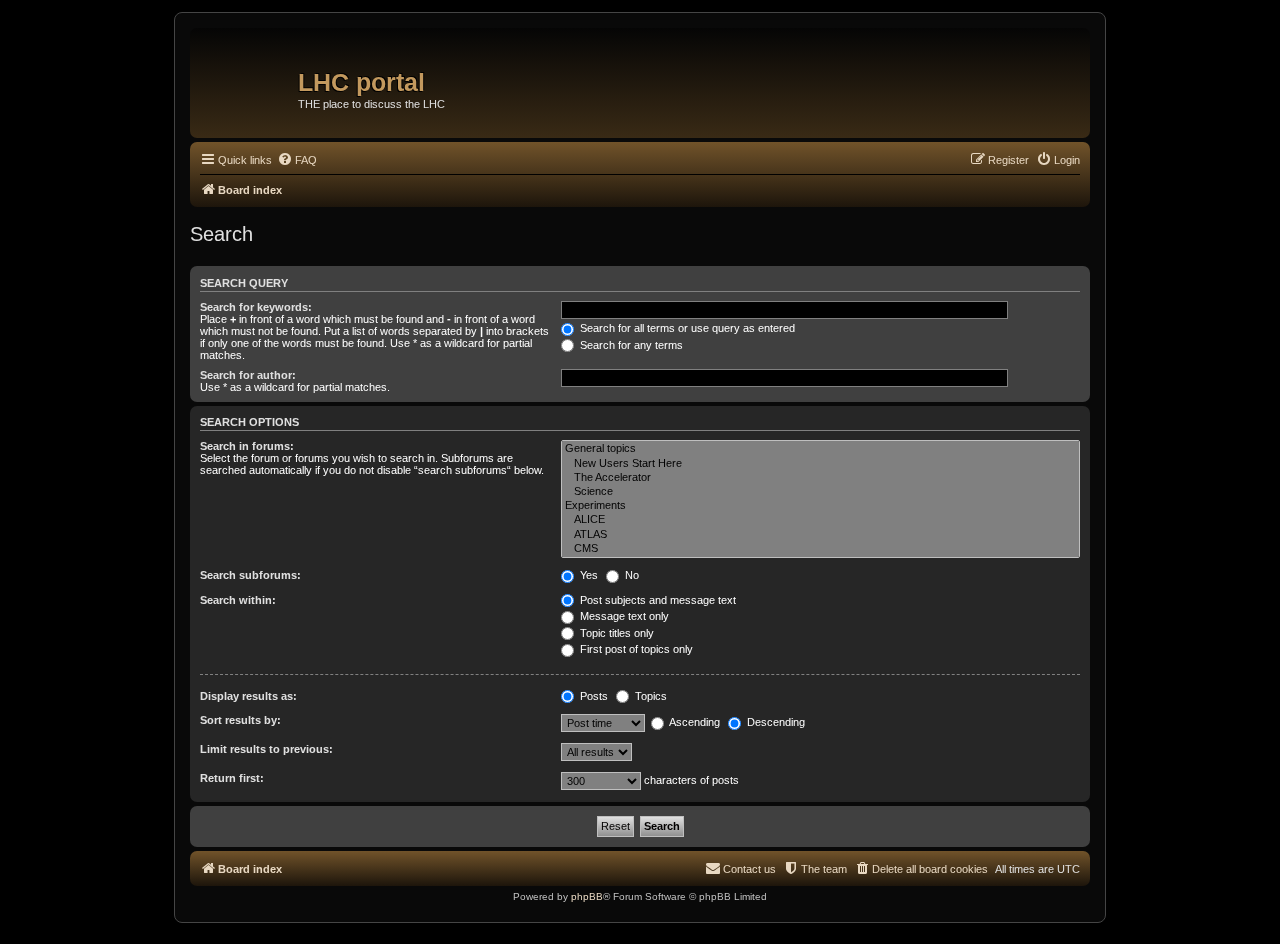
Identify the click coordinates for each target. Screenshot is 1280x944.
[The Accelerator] (820, 478)
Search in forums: (247, 446)
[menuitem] (297, 160)
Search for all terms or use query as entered (686, 328)
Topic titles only (615, 633)
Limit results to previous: (266, 749)
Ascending (693, 722)
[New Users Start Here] (820, 464)
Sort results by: (240, 720)
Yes (587, 575)
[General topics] (820, 449)
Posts (592, 696)
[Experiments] (820, 506)
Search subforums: (250, 575)
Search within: (238, 600)
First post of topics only (635, 649)
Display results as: (248, 696)
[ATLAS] (820, 535)
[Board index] (246, 75)
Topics (649, 696)
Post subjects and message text (656, 600)
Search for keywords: (256, 307)
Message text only (623, 616)
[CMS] (820, 549)
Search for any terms (630, 345)
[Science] (820, 492)
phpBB (587, 896)
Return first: (232, 778)
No (630, 575)
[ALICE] (820, 520)
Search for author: (248, 375)
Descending (774, 722)
